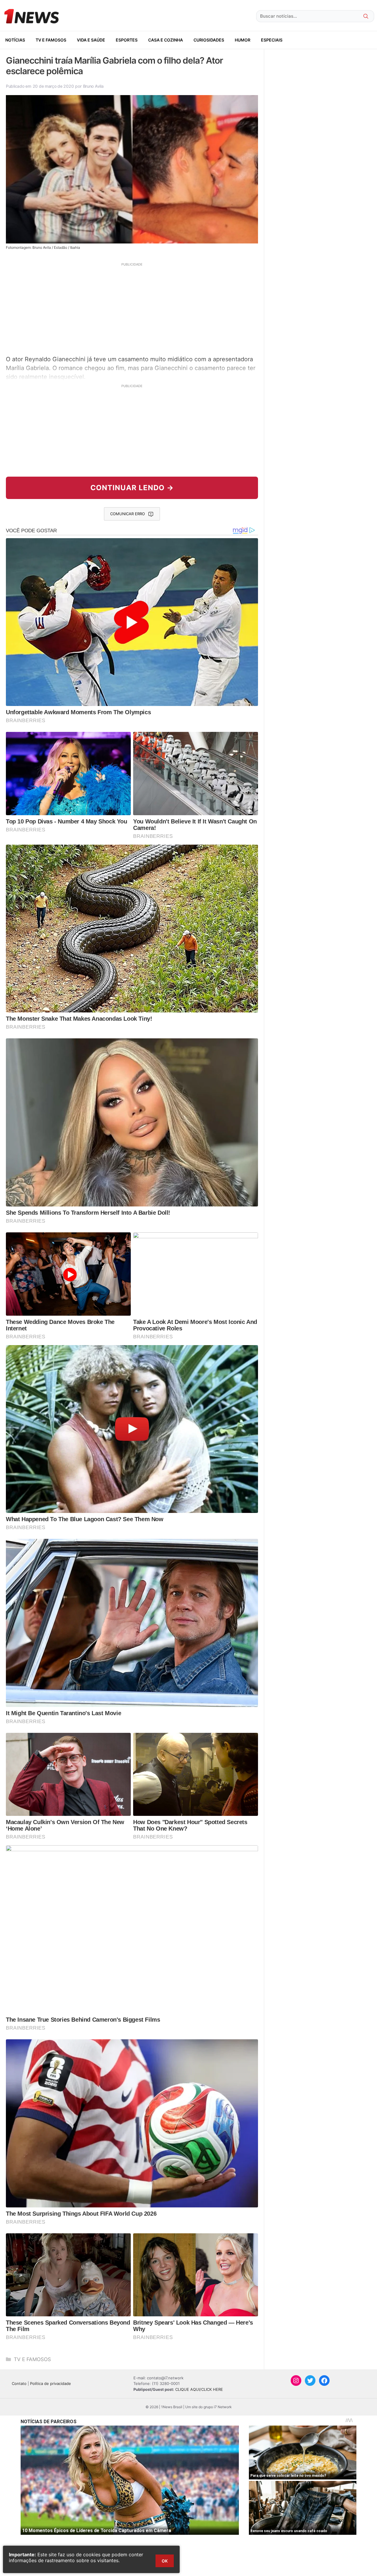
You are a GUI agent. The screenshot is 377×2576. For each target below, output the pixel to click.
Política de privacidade (51, 2383)
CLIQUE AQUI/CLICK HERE (199, 2389)
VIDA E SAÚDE (91, 40)
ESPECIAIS (272, 40)
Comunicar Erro (128, 514)
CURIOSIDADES (209, 40)
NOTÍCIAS (15, 40)
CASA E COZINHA (166, 40)
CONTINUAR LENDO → (132, 488)
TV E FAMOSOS (51, 40)
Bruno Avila (93, 86)
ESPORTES (127, 40)
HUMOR (243, 40)
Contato (19, 2383)
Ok (165, 2561)
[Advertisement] (132, 308)
